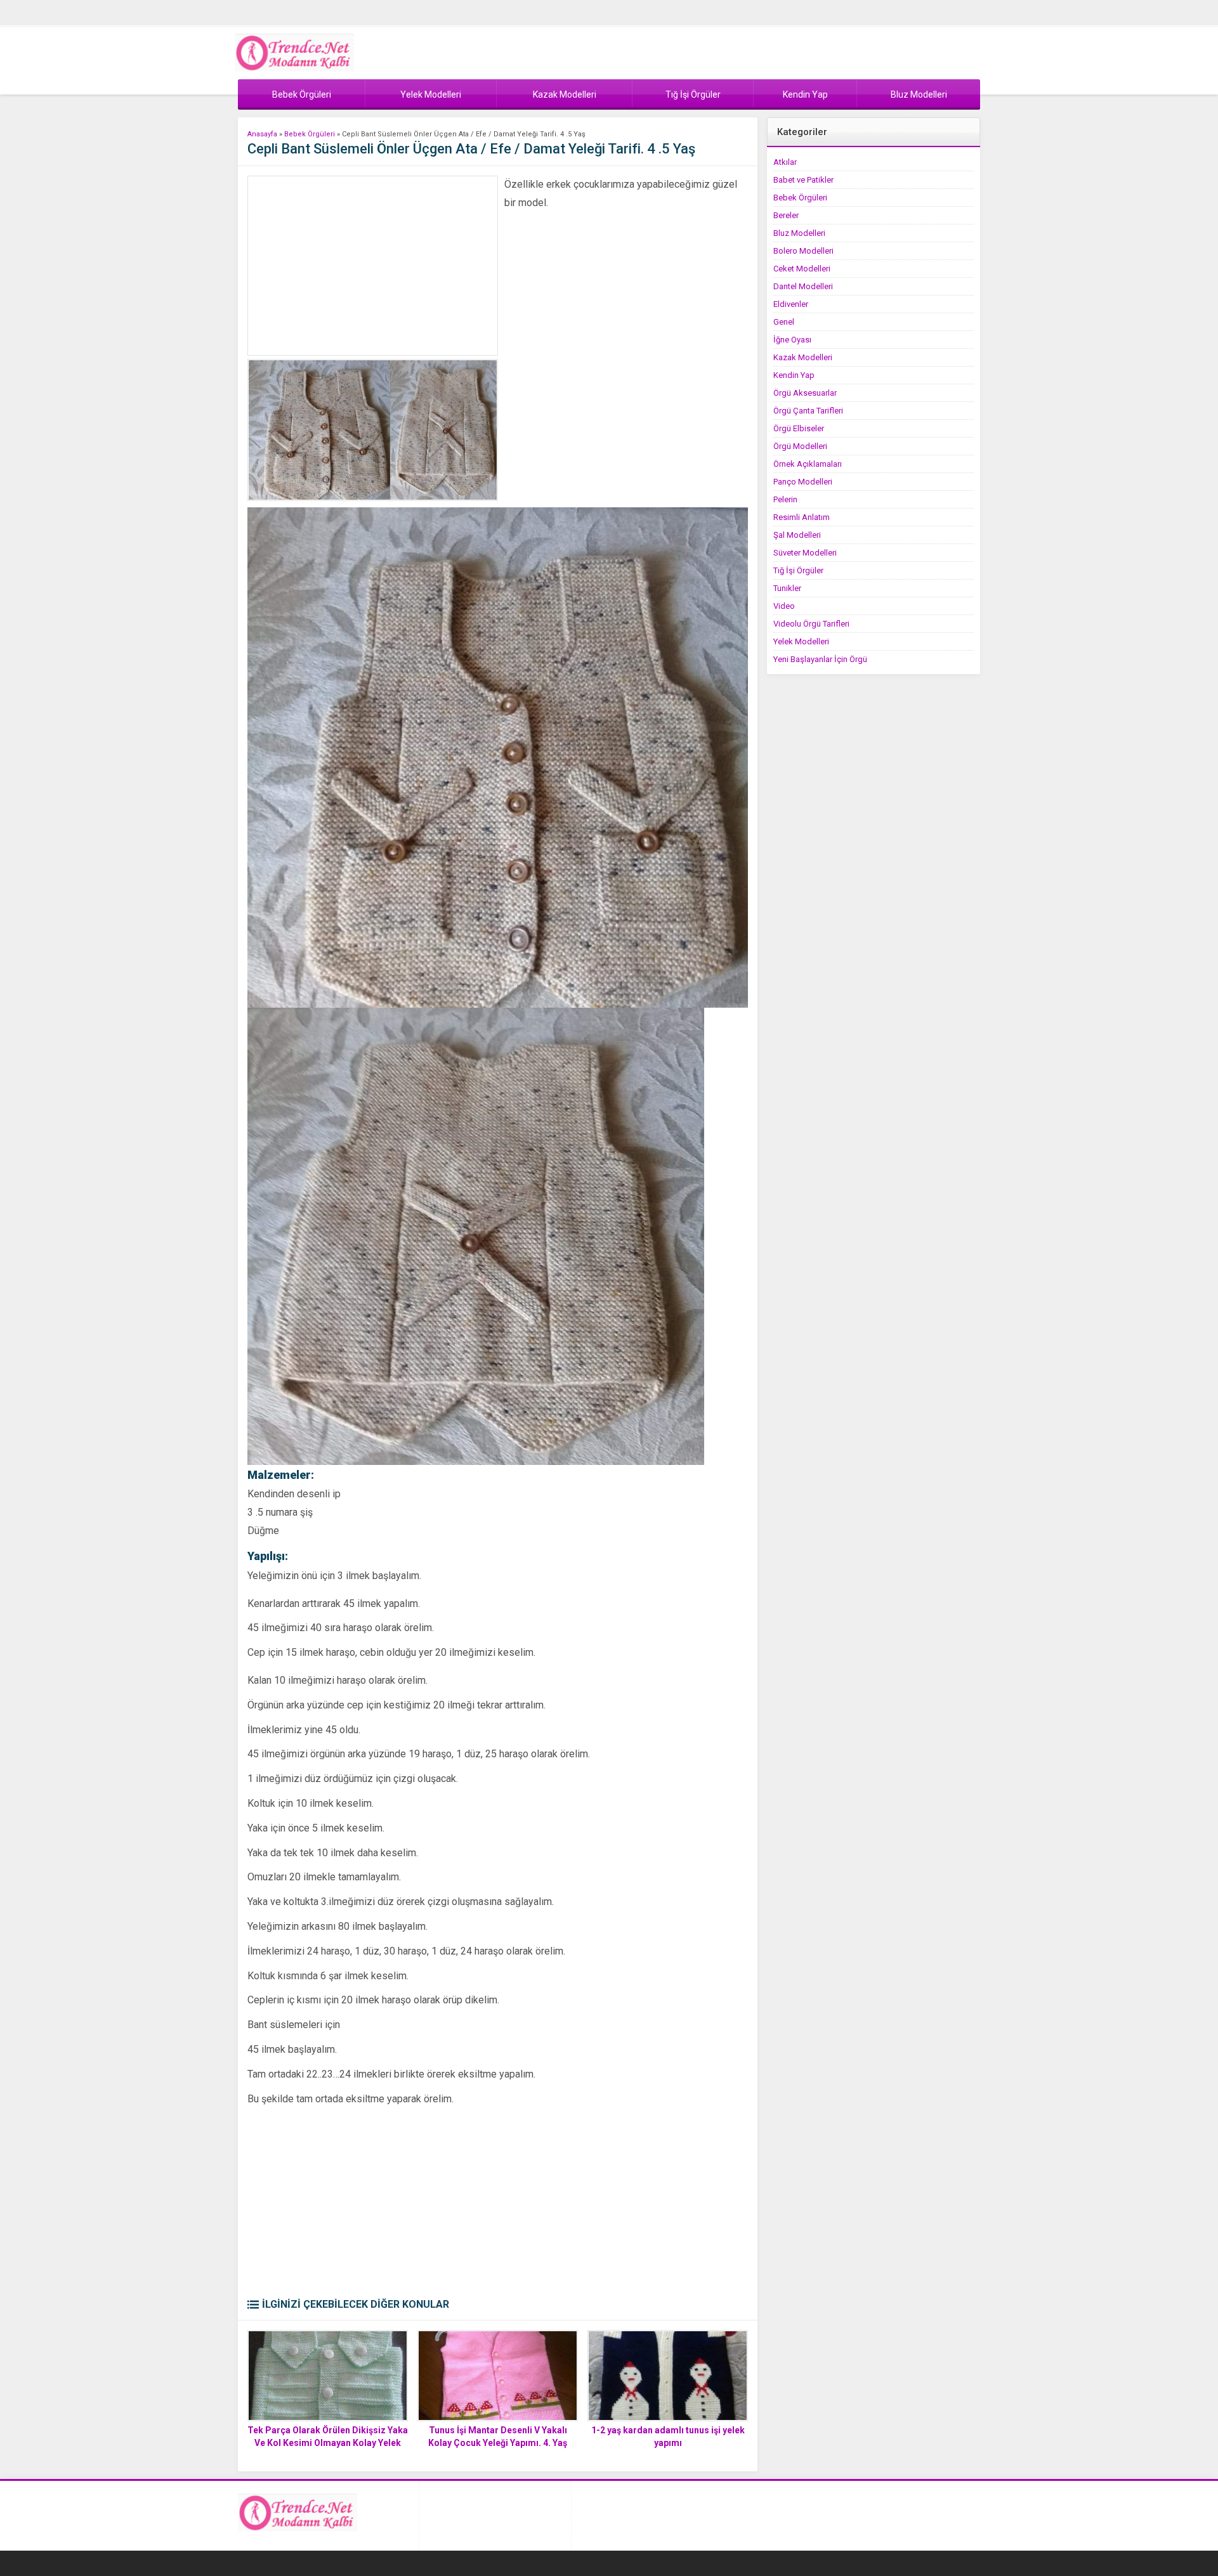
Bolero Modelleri (803, 251)
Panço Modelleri (803, 482)
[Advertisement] (373, 266)
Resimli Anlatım (802, 517)
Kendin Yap (794, 375)
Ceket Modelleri (802, 269)
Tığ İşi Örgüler (798, 570)
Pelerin (785, 499)
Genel (784, 322)
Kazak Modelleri (803, 357)
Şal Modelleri (797, 535)
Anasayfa (262, 134)
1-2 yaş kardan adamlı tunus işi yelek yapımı (668, 2436)
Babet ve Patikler (803, 180)
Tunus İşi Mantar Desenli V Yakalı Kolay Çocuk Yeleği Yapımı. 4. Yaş (498, 2436)
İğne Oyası (792, 340)
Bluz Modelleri (799, 233)
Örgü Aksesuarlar (805, 393)
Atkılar (785, 162)
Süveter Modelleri (805, 553)
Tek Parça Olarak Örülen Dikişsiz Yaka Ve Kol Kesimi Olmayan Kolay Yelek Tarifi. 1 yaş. (328, 2443)
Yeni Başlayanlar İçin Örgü (820, 659)
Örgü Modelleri (800, 446)
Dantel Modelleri (803, 286)
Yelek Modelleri (801, 641)
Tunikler (787, 588)
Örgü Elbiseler (799, 428)
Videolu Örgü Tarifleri (811, 624)
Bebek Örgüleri (310, 134)
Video (784, 606)
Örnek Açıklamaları (808, 464)
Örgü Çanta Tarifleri (808, 411)
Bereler (786, 215)
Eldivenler (791, 304)
